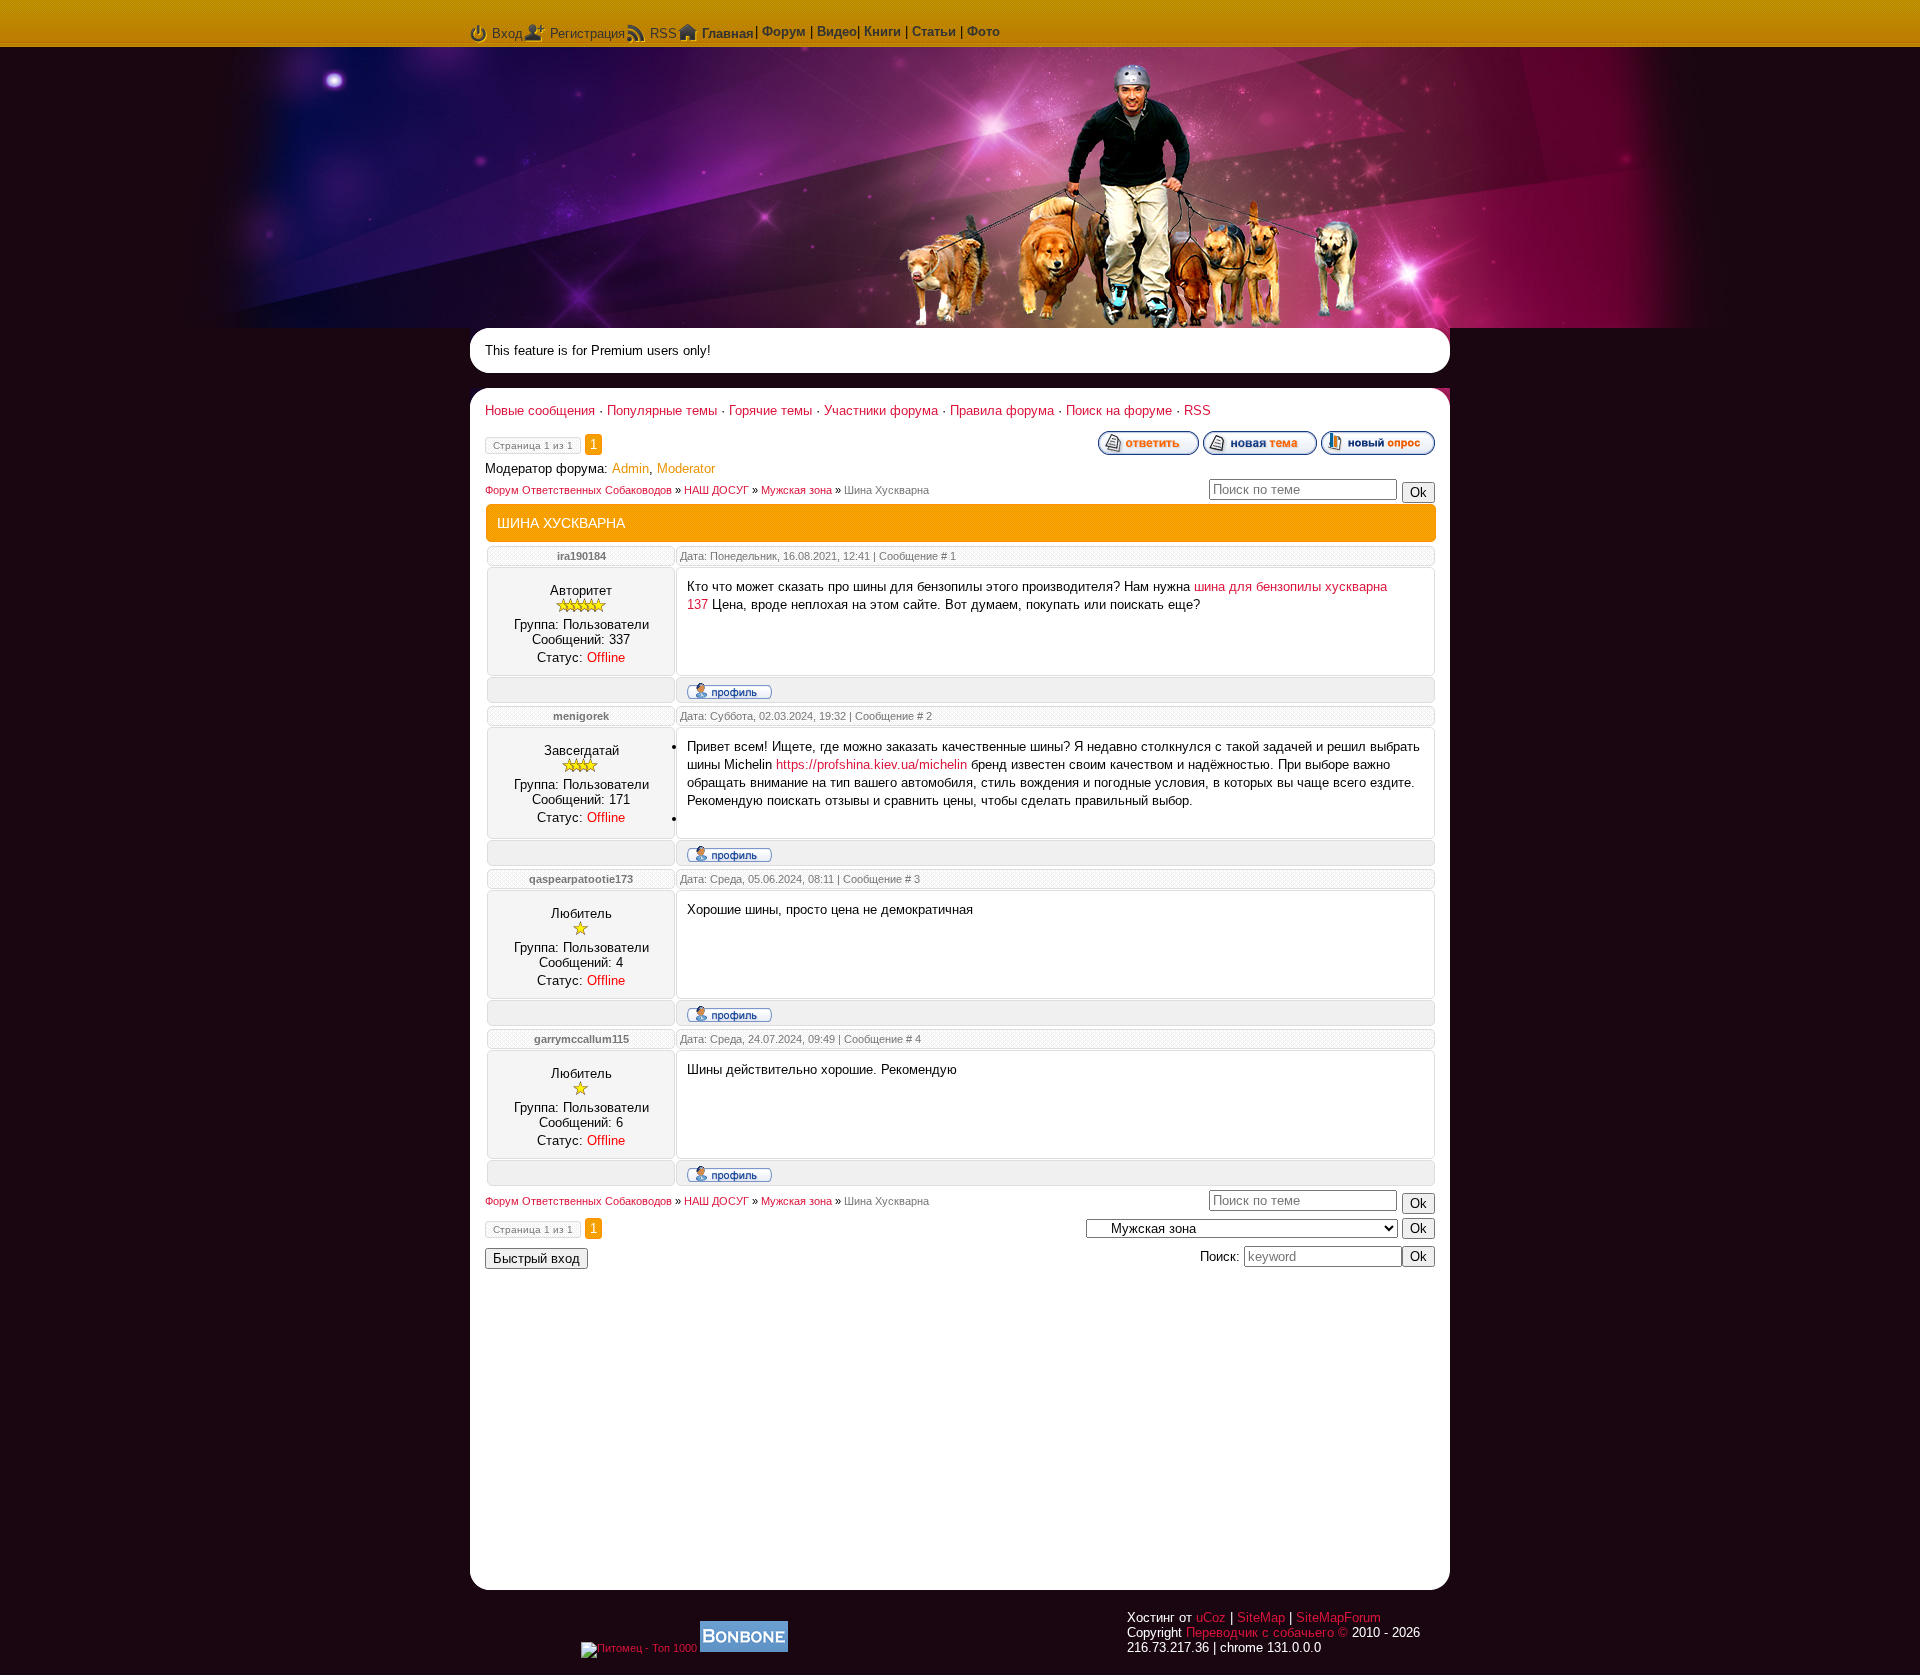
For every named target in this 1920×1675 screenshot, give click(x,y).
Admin (630, 468)
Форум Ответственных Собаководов (578, 490)
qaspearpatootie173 (581, 879)
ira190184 (581, 556)
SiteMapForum (1338, 1617)
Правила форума (1002, 410)
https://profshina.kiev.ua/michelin (871, 764)
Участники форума (881, 410)
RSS (663, 33)
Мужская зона (796, 490)
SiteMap (1261, 1617)
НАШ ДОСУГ (716, 490)
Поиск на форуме (1119, 410)
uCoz (1211, 1617)
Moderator (686, 468)
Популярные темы (662, 410)
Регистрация (587, 33)
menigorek (581, 716)
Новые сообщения (540, 410)
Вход (507, 33)
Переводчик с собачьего (1260, 1632)
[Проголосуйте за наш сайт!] (744, 1648)
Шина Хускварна (886, 490)
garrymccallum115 (581, 1039)
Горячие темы (770, 410)
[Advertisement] (1185, 1417)
